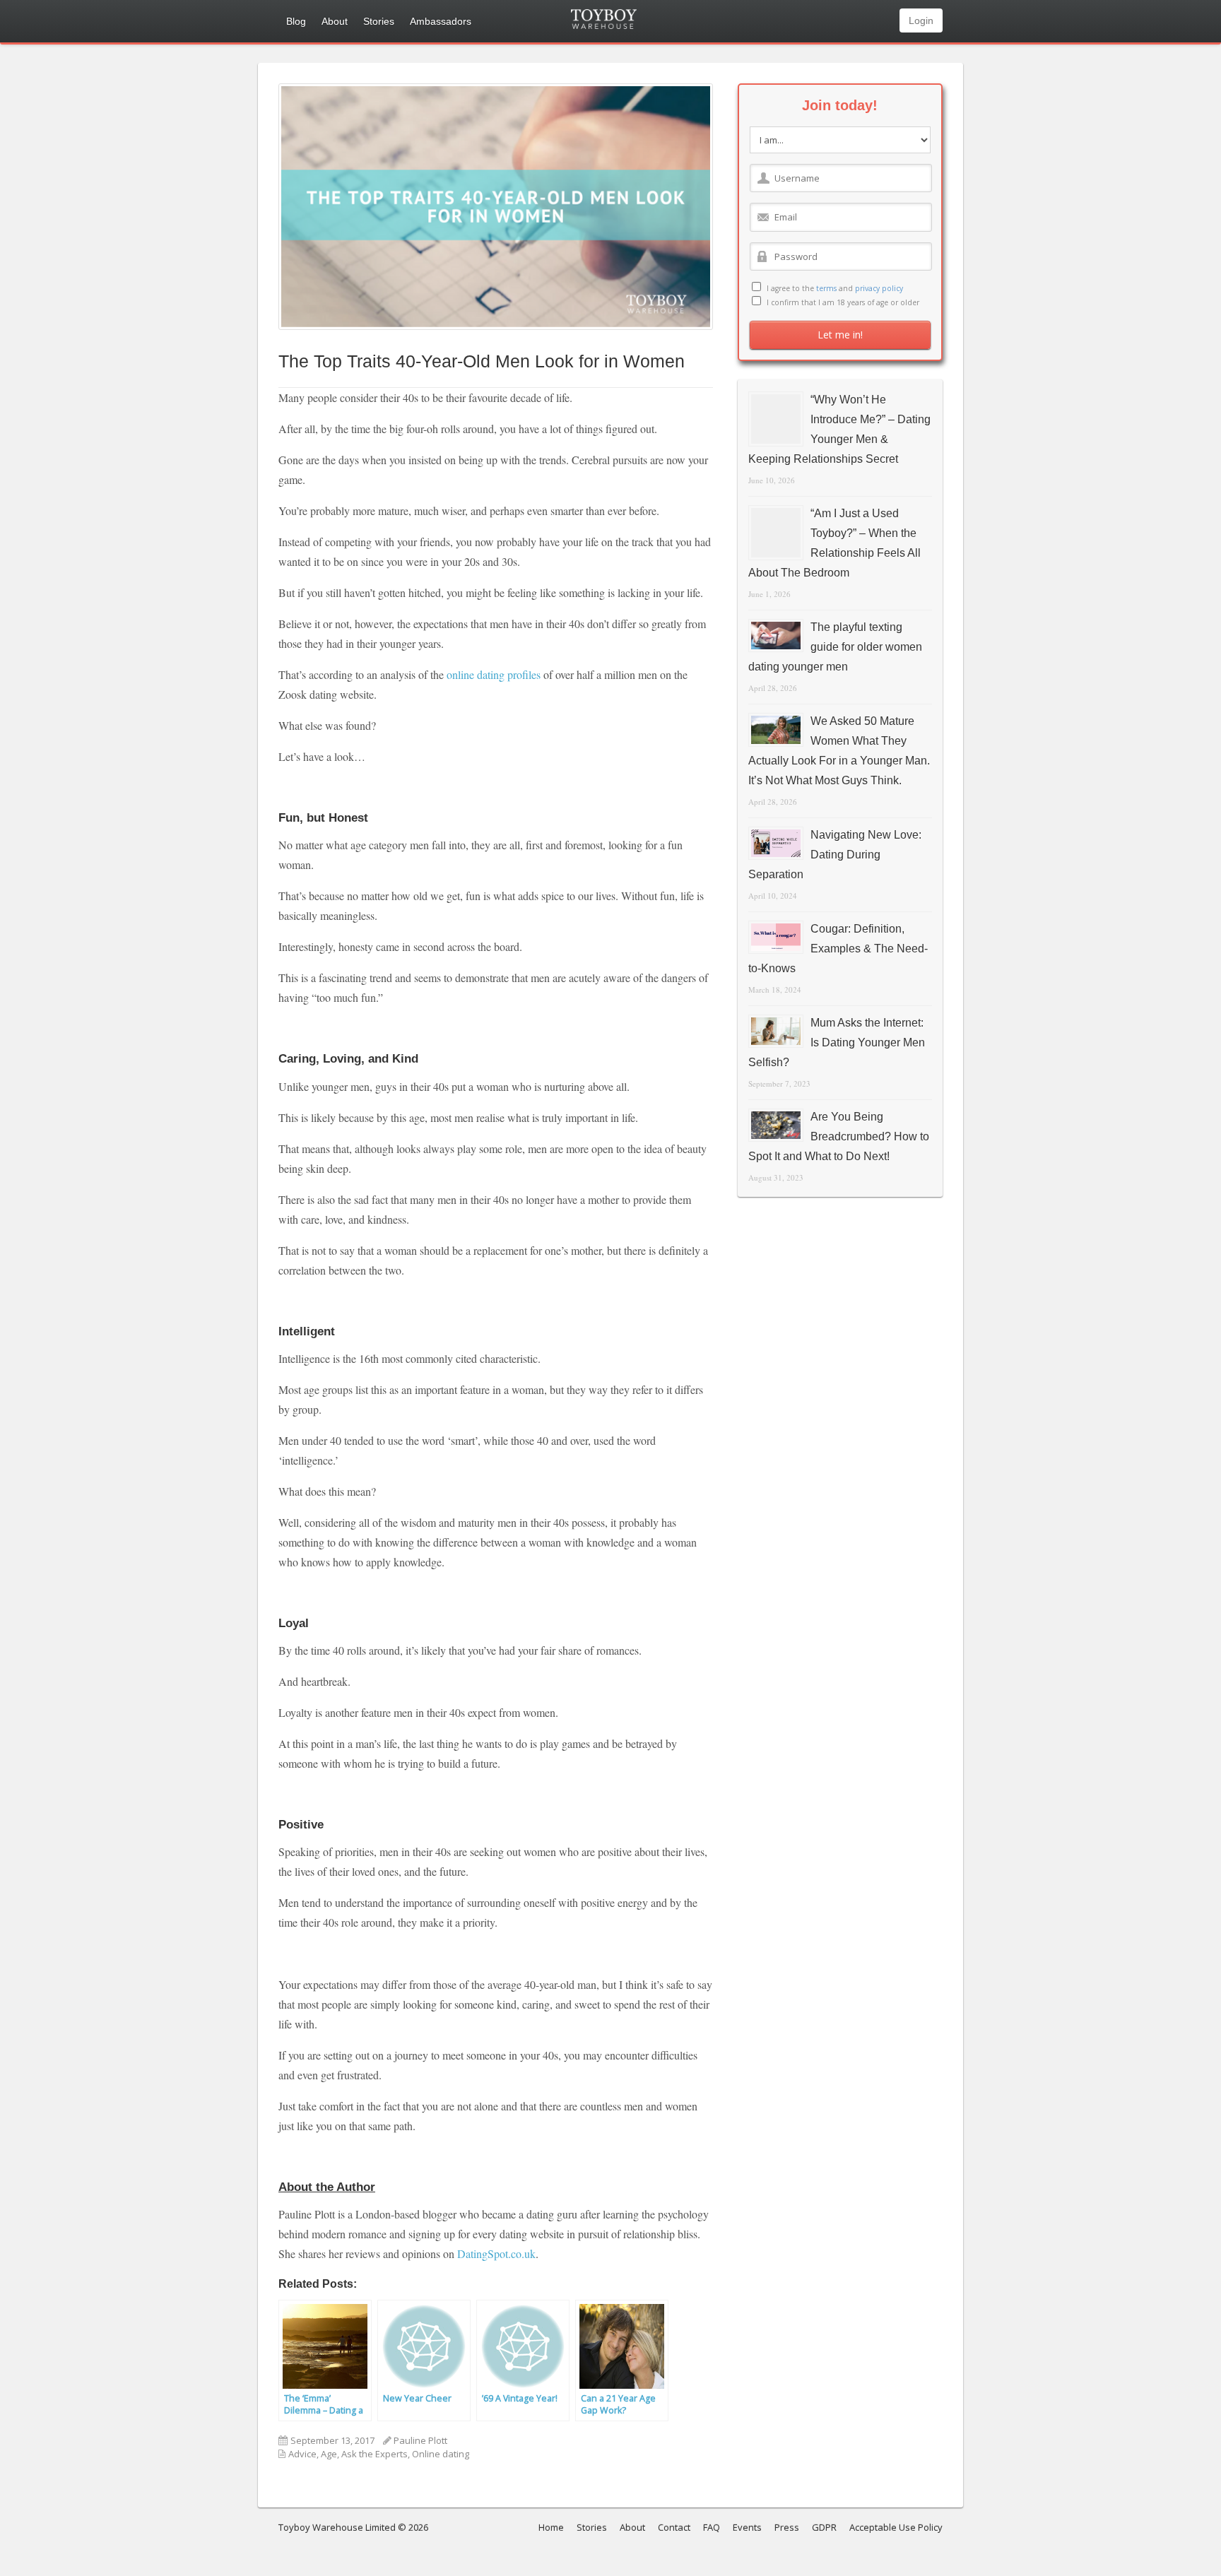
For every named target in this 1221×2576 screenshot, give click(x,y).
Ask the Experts (374, 2454)
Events (747, 2527)
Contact (674, 2527)
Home (551, 2527)
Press (787, 2527)
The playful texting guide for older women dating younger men (835, 647)
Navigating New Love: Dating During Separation (835, 855)
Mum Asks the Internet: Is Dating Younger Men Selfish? (837, 1042)
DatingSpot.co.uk (496, 2253)
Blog (296, 21)
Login (921, 20)
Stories (379, 21)
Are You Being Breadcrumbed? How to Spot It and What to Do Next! (839, 1136)
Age (329, 2454)
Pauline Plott (420, 2440)
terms (826, 288)
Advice (302, 2454)
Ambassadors (441, 21)
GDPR (824, 2527)
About (335, 21)
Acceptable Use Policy (896, 2527)
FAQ (712, 2527)
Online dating (441, 2454)
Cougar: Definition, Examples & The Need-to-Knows (838, 949)
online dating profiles (494, 674)
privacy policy (879, 288)
